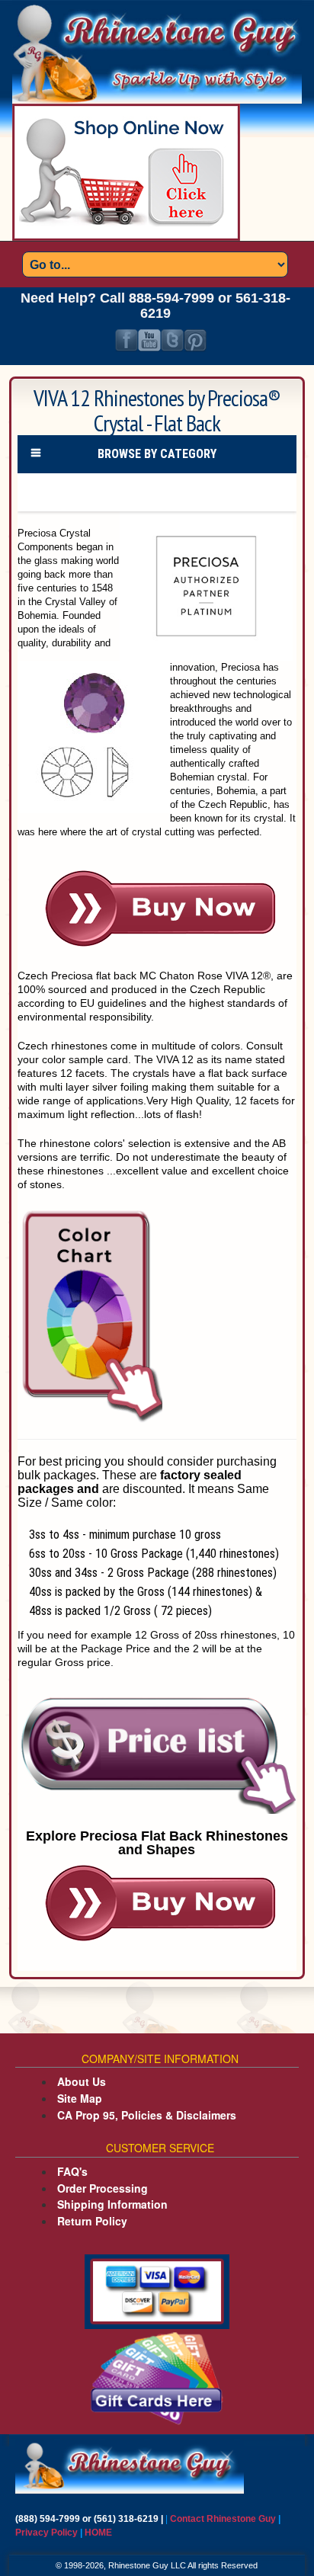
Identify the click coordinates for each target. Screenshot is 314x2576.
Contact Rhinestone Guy (223, 2519)
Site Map (80, 2098)
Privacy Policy (48, 2533)
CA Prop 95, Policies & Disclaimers (147, 2115)
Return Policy (92, 2221)
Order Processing (103, 2188)
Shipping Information (112, 2204)
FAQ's (72, 2171)
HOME (98, 2533)
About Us (82, 2081)
